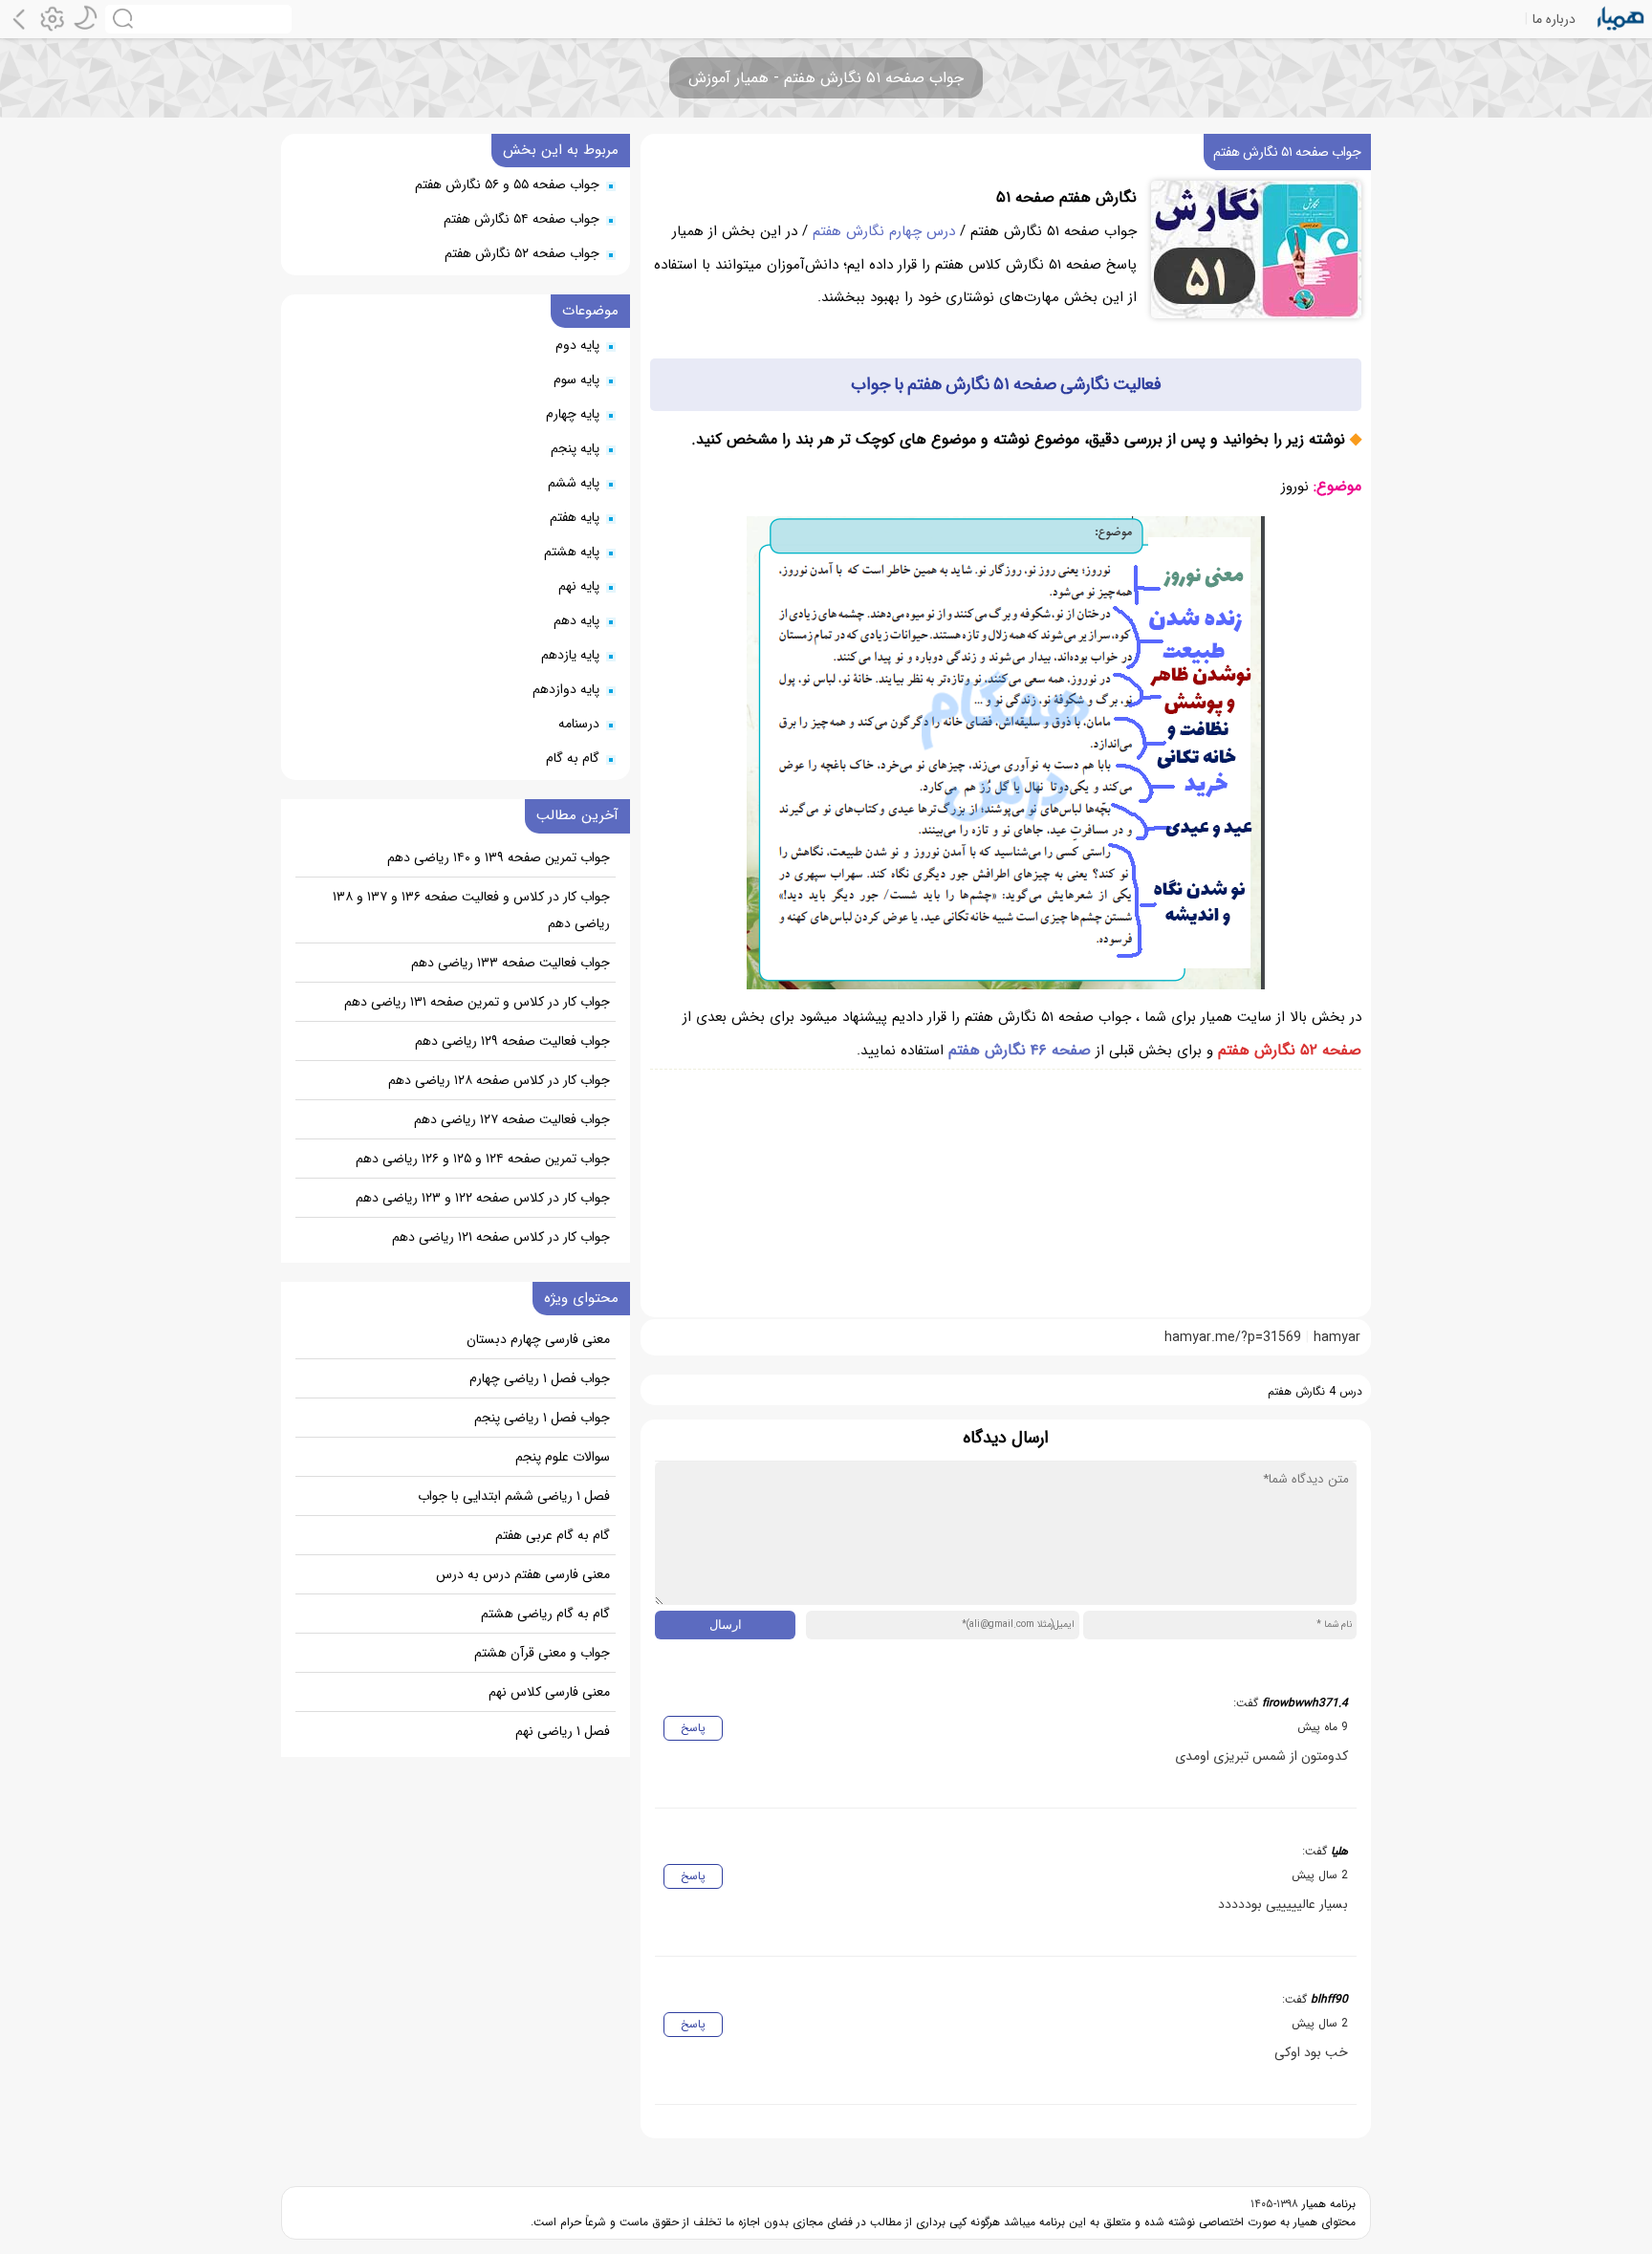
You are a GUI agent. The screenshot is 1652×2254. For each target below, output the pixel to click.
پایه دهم (576, 620)
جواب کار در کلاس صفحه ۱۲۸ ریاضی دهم (499, 1080)
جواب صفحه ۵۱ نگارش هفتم (1287, 152)
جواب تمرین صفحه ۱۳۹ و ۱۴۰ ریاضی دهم (499, 857)
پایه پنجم (575, 448)
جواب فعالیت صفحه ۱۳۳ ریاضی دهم (511, 963)
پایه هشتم (572, 552)
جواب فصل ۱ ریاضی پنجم (542, 1418)
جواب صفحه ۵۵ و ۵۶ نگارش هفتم (507, 184)
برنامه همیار (1327, 2204)
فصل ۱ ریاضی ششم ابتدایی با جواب (514, 1496)
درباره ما (1554, 19)
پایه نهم (579, 586)
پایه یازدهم (570, 655)
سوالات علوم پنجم (563, 1457)
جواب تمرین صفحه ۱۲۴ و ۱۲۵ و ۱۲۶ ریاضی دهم (483, 1159)
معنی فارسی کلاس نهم (549, 1692)
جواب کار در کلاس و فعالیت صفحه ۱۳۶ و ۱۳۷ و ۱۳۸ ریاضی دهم (471, 910)
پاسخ (693, 1728)
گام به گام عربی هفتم (553, 1535)
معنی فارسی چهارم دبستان (538, 1339)
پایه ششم (574, 483)
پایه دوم (577, 345)
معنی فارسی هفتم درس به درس (523, 1574)
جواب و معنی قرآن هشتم (542, 1653)
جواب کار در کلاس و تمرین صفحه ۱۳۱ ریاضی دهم (477, 1002)
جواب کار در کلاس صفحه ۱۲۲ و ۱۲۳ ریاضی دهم (483, 1198)
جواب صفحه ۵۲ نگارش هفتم (522, 253)
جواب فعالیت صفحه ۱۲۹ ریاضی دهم (512, 1041)
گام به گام (573, 758)
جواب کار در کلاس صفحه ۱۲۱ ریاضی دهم (501, 1237)
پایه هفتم (575, 517)
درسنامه (579, 724)
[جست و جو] (198, 19)
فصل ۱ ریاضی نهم (563, 1731)
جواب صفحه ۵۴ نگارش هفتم (522, 219)
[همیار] (1621, 19)
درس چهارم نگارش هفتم (884, 231)
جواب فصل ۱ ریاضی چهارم (540, 1378)
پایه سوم (576, 379)
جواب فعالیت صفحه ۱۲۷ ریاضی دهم (512, 1119)
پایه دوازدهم (566, 689)
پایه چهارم (573, 414)
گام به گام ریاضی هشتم (545, 1614)
